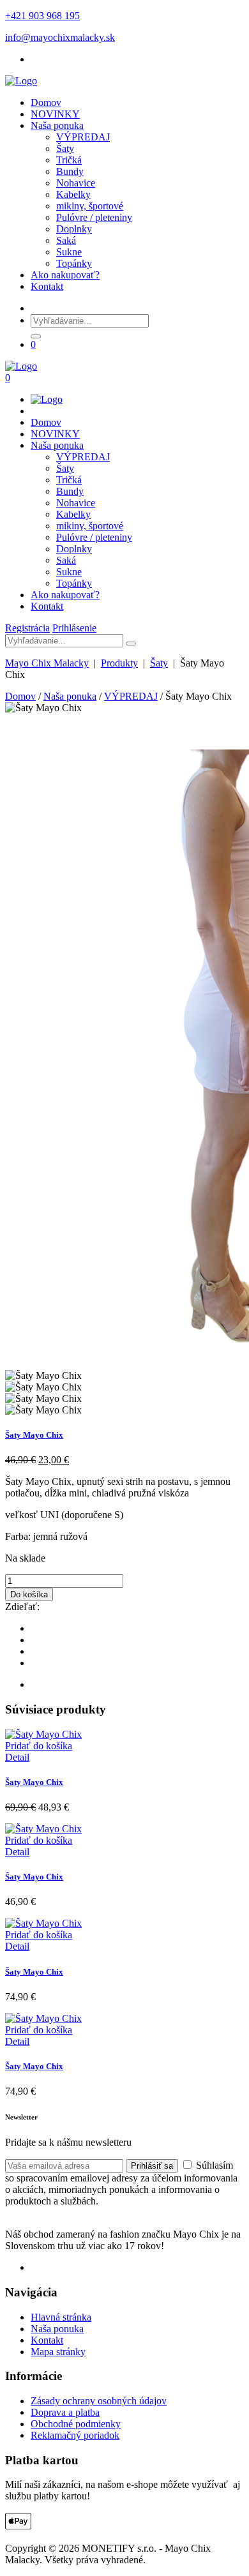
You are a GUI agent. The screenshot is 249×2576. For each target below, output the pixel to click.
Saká (66, 240)
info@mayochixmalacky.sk (60, 37)
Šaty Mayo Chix (34, 1435)
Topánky (74, 263)
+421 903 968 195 (42, 16)
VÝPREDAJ (83, 137)
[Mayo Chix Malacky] (21, 81)
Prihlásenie (74, 628)
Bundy (70, 171)
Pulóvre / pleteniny (94, 217)
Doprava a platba (65, 2412)
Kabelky (73, 194)
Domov (46, 102)
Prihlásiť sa (152, 2166)
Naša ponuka (57, 125)
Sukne (69, 252)
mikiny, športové (90, 206)
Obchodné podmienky (76, 2424)
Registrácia (27, 628)
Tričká (69, 160)
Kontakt (47, 286)
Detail (17, 1757)
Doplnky (74, 229)
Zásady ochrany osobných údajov (99, 2401)
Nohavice (76, 183)
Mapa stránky (58, 2352)
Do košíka (29, 1594)
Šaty (65, 148)
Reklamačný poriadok (75, 2435)
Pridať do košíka (39, 1746)
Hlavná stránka (61, 2317)
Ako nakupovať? (65, 275)
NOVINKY (55, 114)
